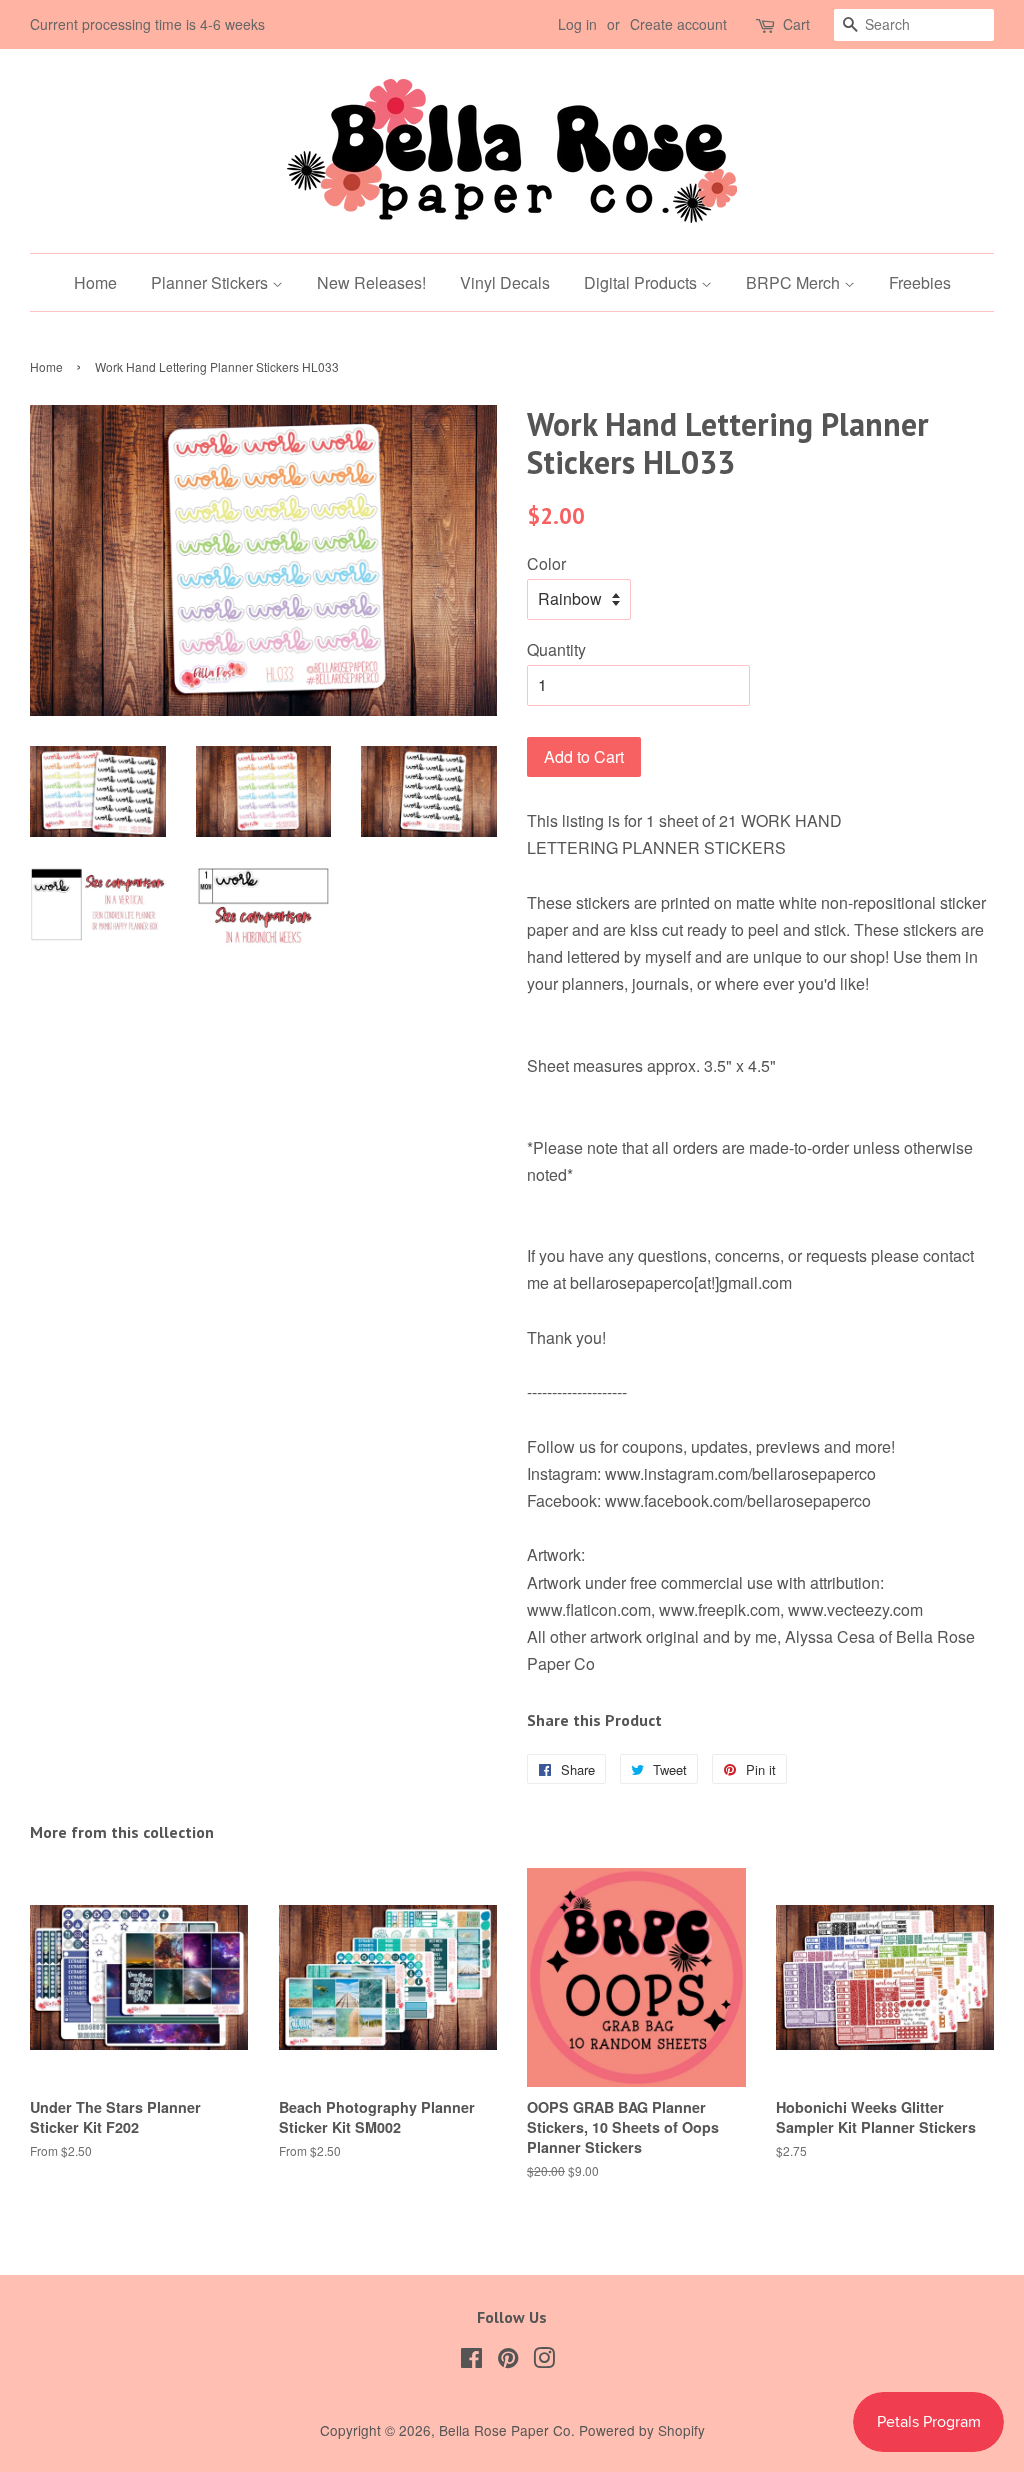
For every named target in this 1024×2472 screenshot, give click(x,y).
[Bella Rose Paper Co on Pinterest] (508, 2361)
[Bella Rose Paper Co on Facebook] (471, 2361)
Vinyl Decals (505, 282)
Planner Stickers (211, 282)
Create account (678, 24)
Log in (577, 24)
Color (546, 563)
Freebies (920, 282)
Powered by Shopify (642, 2430)
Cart (796, 24)
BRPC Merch (795, 282)
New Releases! (371, 282)
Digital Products (642, 282)
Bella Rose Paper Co (505, 2430)
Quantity (556, 649)
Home (95, 282)
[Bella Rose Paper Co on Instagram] (544, 2361)
